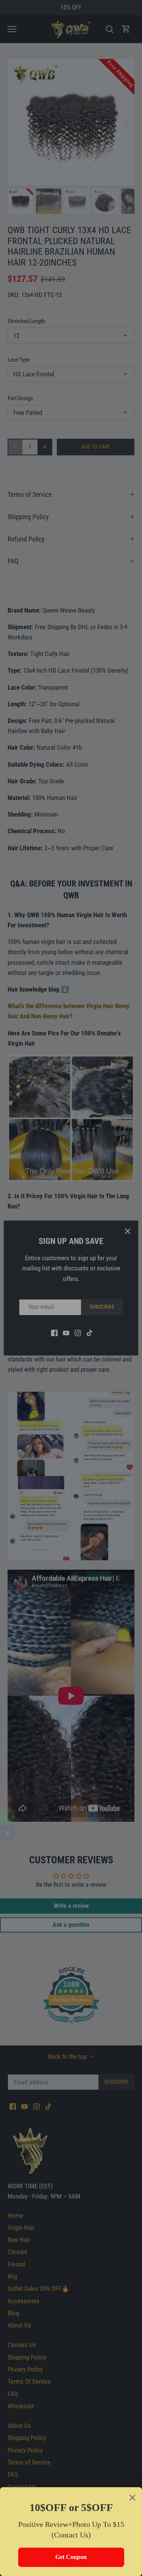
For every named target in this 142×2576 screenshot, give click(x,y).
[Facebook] (8, 1832)
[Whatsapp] (8, 1817)
